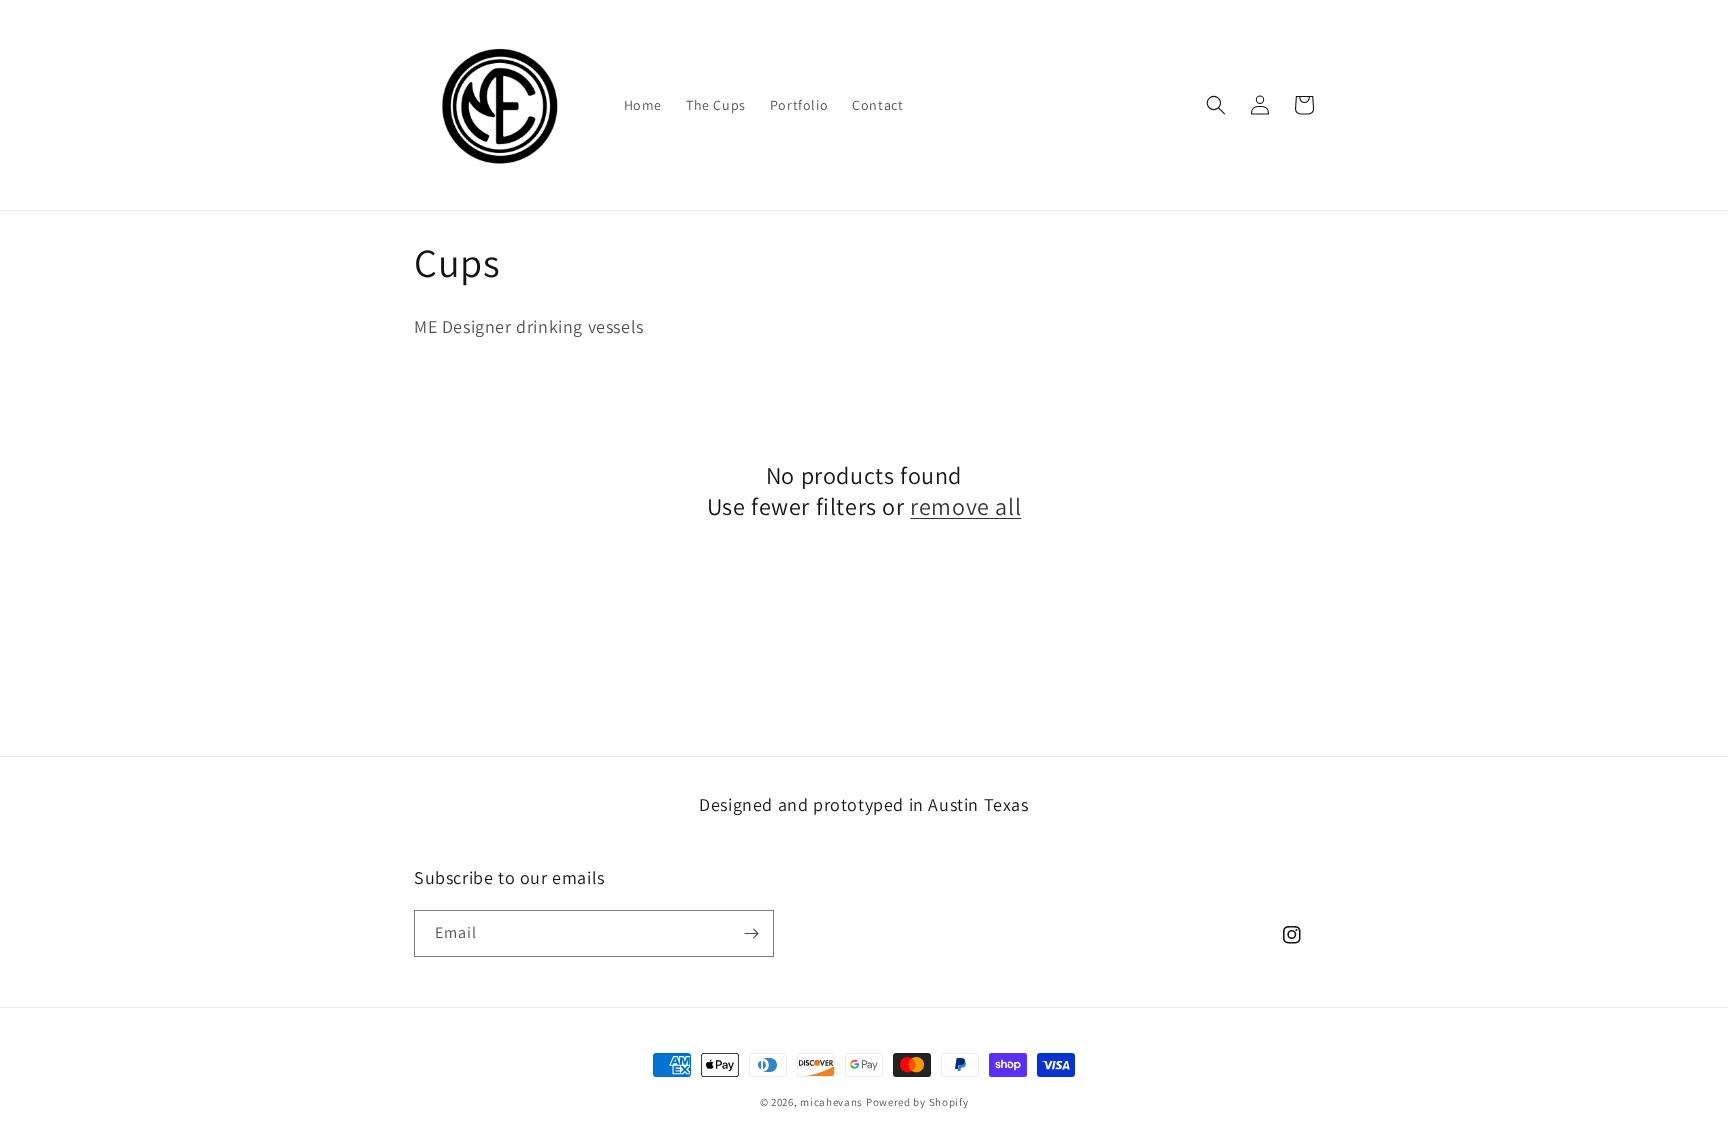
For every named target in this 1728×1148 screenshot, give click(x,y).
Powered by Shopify (917, 1102)
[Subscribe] (751, 933)
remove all (965, 506)
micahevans (831, 1102)
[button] (1216, 105)
